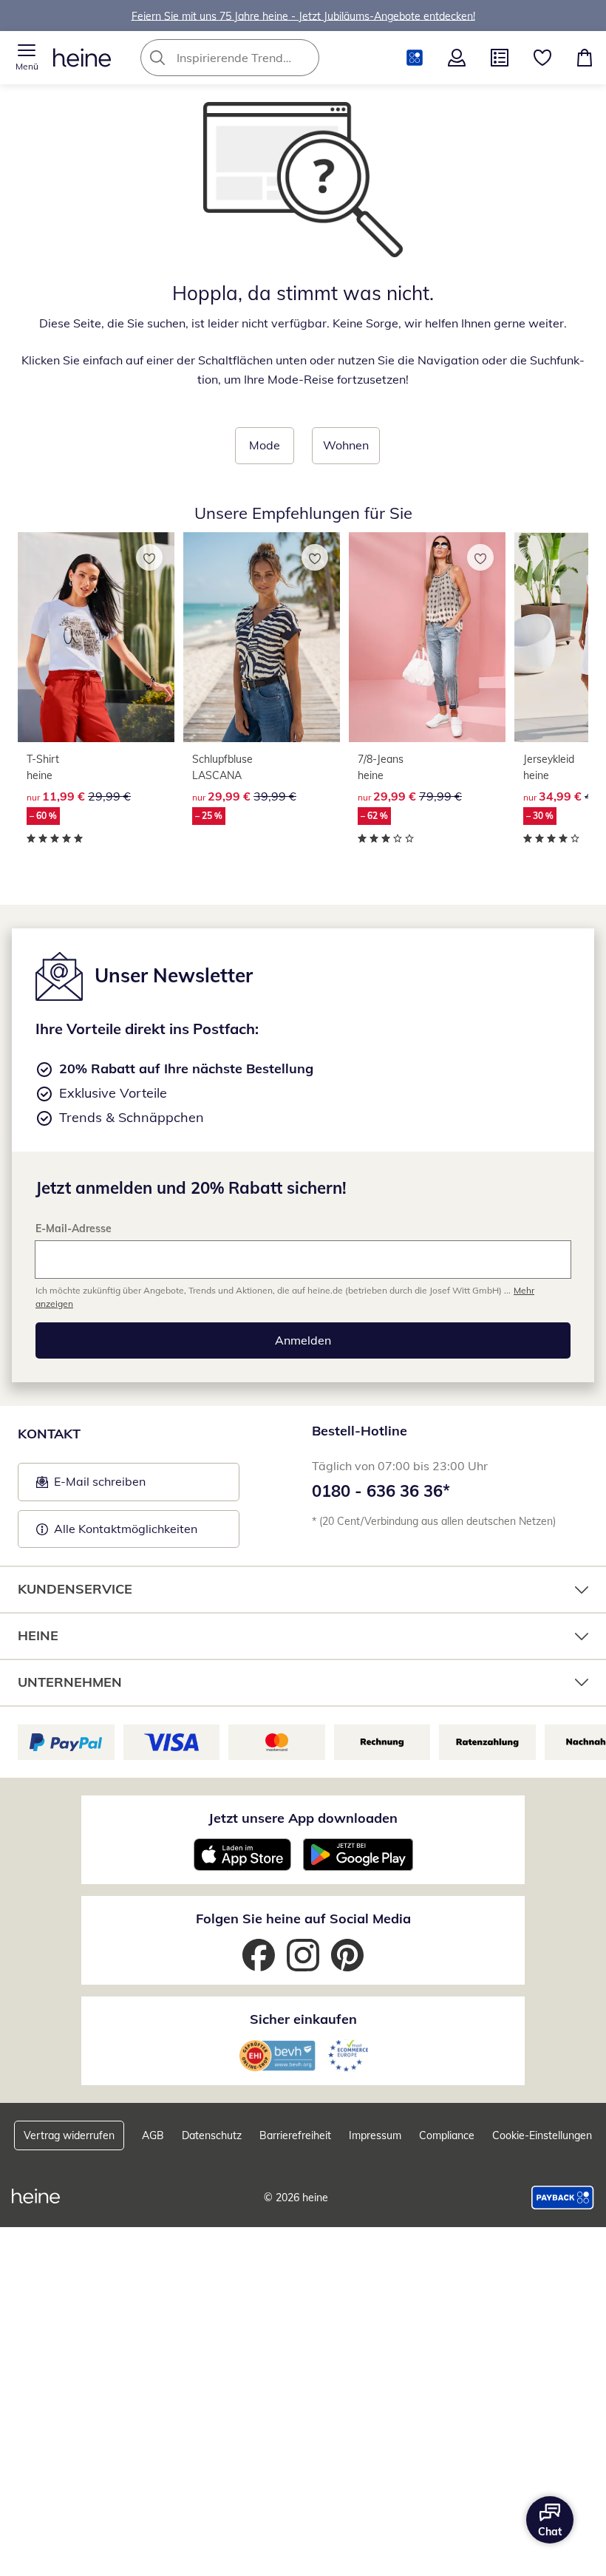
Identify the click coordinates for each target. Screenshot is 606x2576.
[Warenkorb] (585, 58)
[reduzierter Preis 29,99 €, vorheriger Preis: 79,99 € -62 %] (427, 637)
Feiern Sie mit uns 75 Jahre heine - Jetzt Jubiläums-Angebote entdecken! (303, 16)
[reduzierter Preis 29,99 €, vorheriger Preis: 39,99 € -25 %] (262, 637)
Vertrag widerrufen (69, 2135)
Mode (265, 445)
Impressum (375, 2135)
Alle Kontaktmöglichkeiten (126, 1529)
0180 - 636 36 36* (381, 1491)
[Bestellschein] (500, 58)
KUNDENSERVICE (75, 1589)
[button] (27, 58)
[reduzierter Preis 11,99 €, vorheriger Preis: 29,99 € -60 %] (96, 637)
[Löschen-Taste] (304, 58)
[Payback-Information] (563, 2198)
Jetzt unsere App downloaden (303, 1818)
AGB (153, 2135)
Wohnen (346, 445)
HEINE (38, 1635)
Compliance (447, 2135)
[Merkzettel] (542, 58)
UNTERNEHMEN (70, 1682)
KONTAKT (49, 1434)
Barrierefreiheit (295, 2135)
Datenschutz (212, 2135)
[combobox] (252, 58)
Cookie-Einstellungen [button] (542, 2135)
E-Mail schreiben (91, 1486)
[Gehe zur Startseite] (82, 58)
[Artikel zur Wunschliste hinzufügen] (149, 557)
